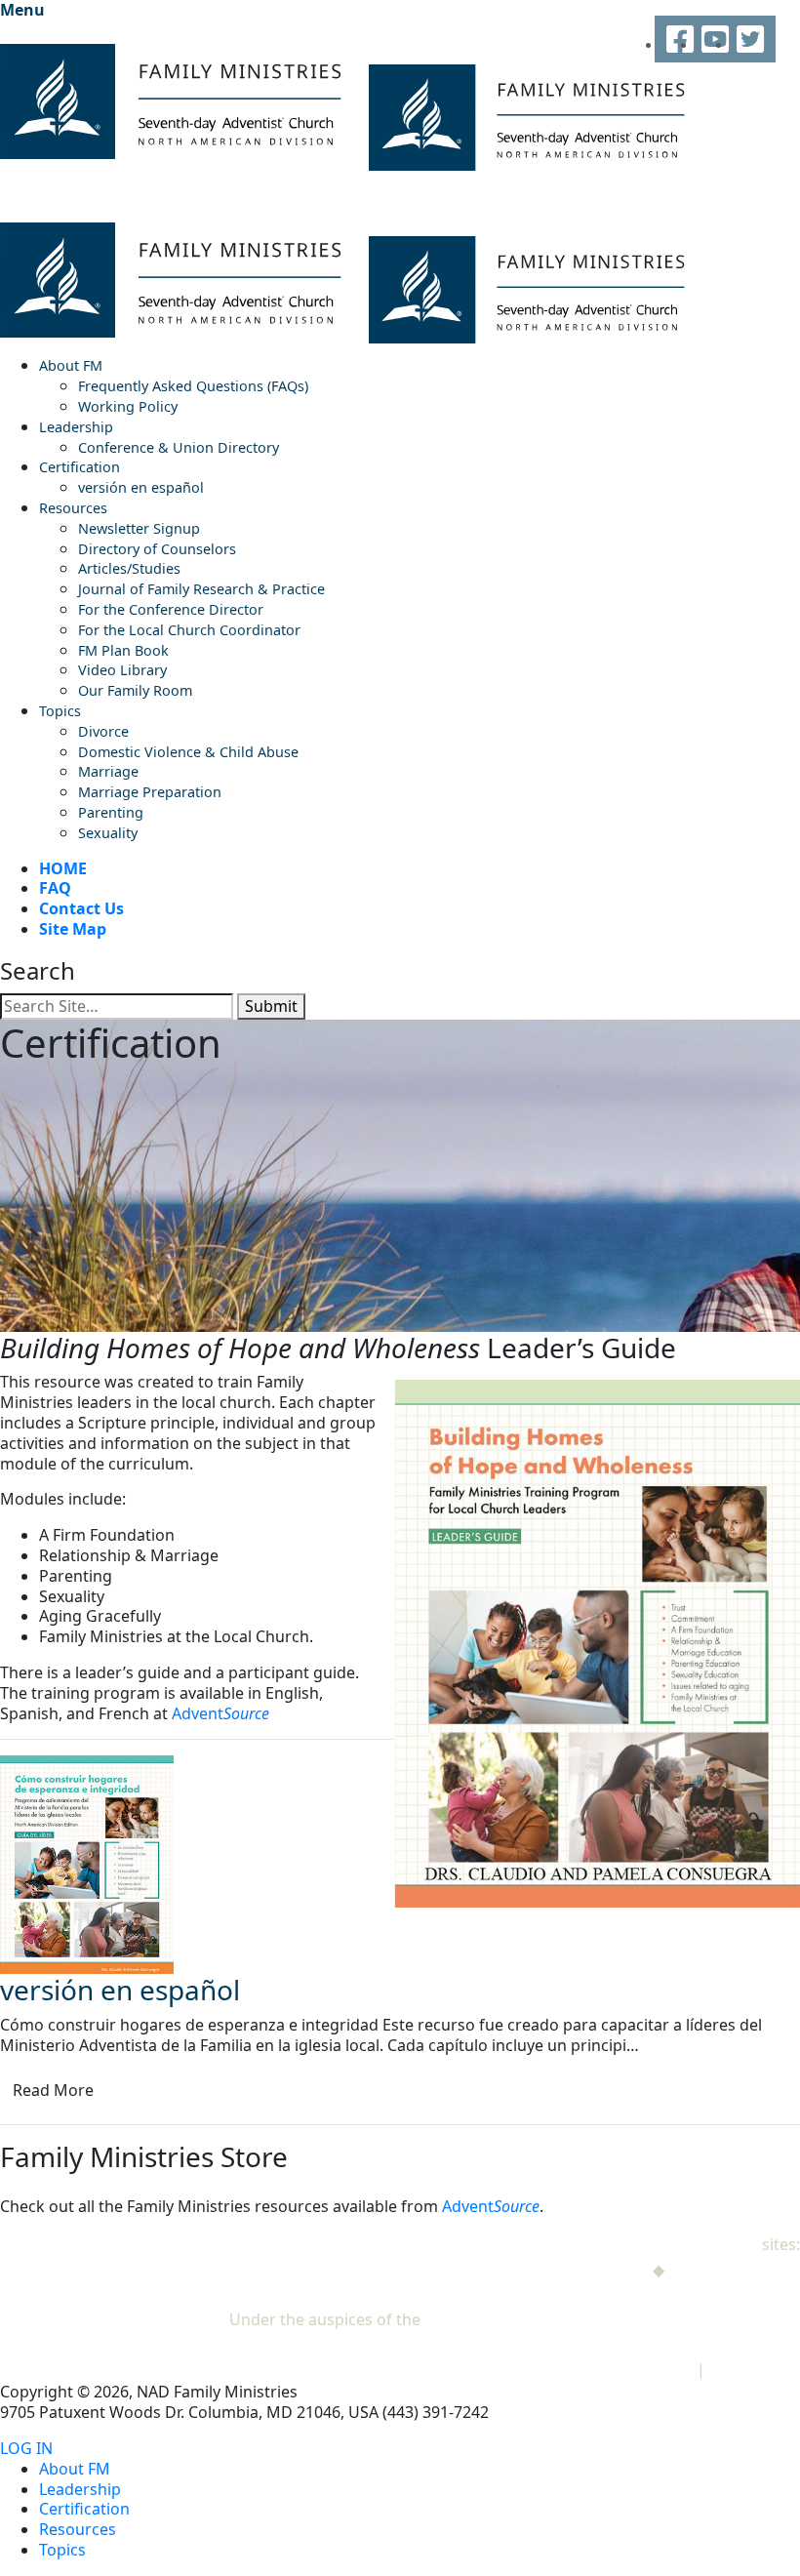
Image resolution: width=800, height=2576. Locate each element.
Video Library (122, 670)
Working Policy (128, 406)
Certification (80, 467)
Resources (73, 508)
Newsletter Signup (139, 528)
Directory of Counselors (157, 549)
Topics (60, 711)
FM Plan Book (123, 650)
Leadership (76, 427)
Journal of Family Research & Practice (201, 589)
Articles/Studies (129, 568)
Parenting (111, 812)
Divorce (103, 731)
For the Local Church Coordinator (189, 630)
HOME (63, 868)
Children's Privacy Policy (604, 2369)
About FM (71, 365)
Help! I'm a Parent (734, 2270)
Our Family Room (135, 690)
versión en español (141, 487)
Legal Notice (755, 2369)
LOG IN (26, 2449)
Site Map (73, 929)
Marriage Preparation (150, 792)
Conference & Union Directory (179, 447)
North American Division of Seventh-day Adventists (612, 2319)
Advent (220, 1713)
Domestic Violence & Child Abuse (188, 752)
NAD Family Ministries (678, 2244)
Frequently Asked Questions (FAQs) (193, 386)
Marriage (108, 771)
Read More (53, 2090)
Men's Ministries (588, 2270)
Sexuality (108, 833)
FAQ (55, 888)
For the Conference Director (171, 609)
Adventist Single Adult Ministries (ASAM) (653, 2294)
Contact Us (81, 908)
